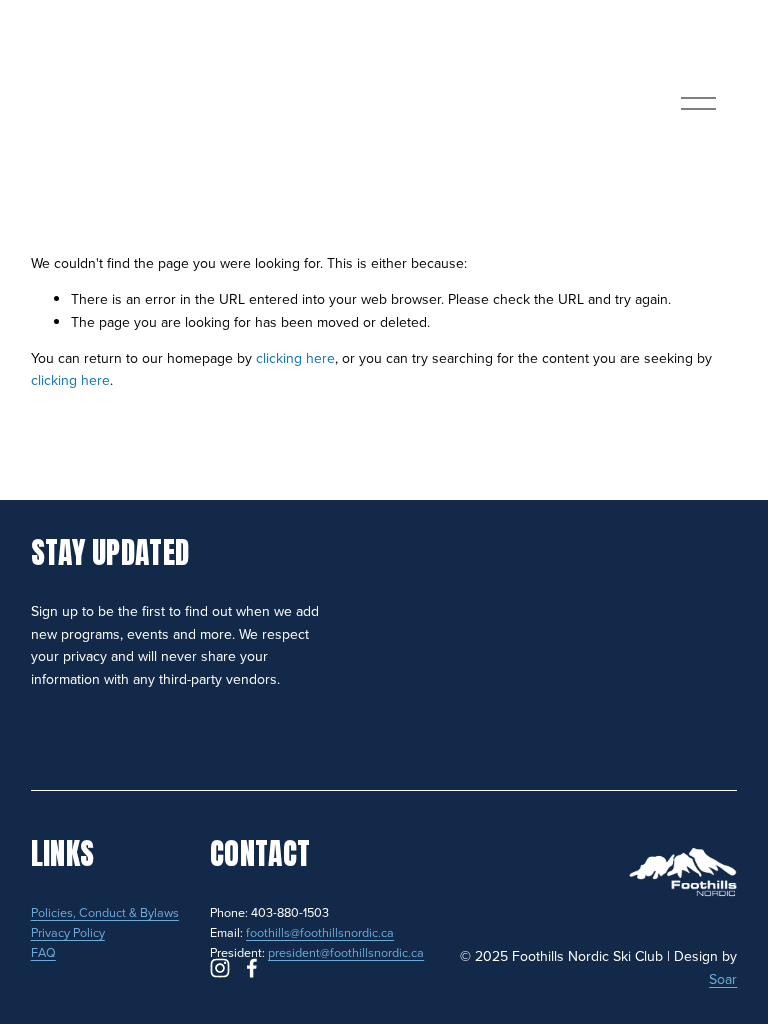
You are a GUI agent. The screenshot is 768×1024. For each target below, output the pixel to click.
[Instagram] (220, 968)
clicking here (295, 358)
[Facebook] (252, 968)
